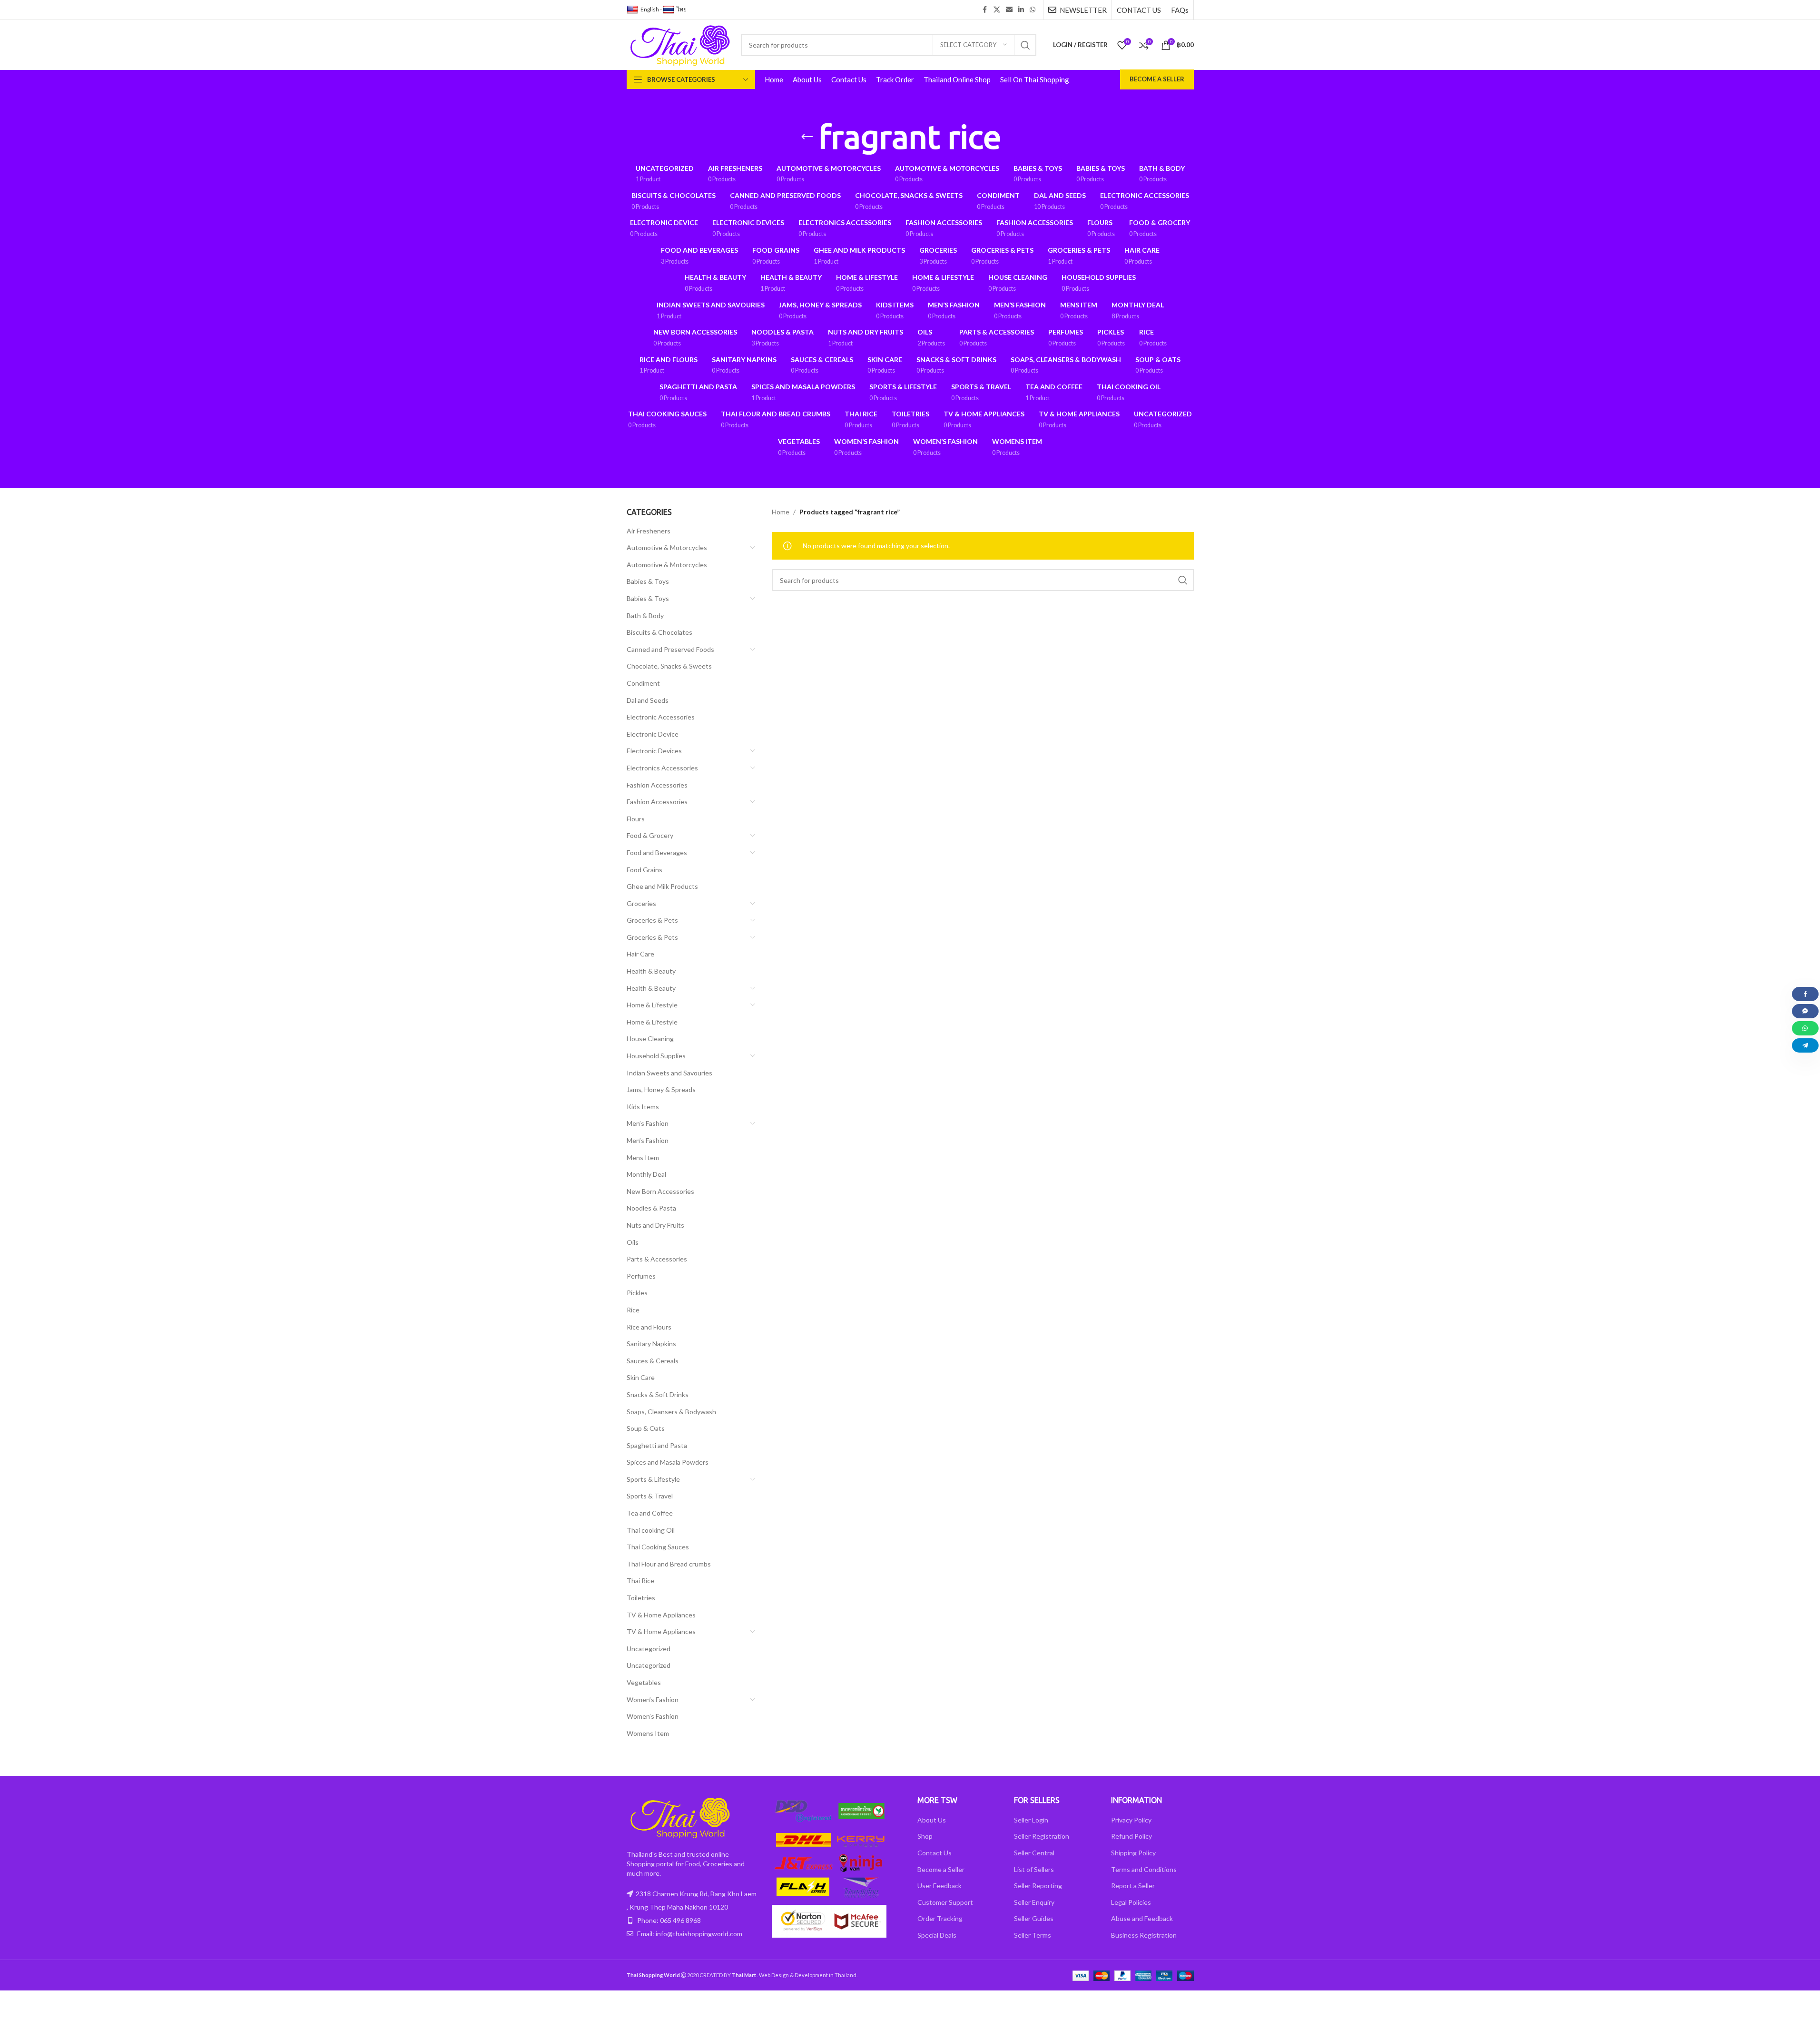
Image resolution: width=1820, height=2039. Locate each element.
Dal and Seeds (648, 700)
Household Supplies (656, 1056)
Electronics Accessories (662, 768)
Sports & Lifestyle (653, 1479)
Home (781, 512)
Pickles (637, 1293)
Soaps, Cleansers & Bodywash (671, 1412)
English (650, 9)
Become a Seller (1157, 79)
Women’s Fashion (653, 1699)
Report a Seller (1133, 1886)
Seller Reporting (1038, 1886)
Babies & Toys (648, 581)
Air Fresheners (649, 531)
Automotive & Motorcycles (667, 547)
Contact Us (935, 1853)
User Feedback (940, 1886)
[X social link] (997, 10)
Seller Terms (1033, 1935)
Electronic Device (653, 734)
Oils (633, 1242)
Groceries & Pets (652, 920)
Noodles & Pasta (651, 1208)
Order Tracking (940, 1918)
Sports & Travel (650, 1496)
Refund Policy (1131, 1836)
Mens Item (643, 1157)
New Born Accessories (660, 1191)
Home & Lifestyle (652, 1005)
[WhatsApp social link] (1033, 10)
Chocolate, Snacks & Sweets (669, 666)
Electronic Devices (654, 751)
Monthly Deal (646, 1174)
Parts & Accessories (657, 1259)
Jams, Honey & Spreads (661, 1089)
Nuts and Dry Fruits (655, 1225)
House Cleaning (650, 1039)
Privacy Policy (1131, 1820)
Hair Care (640, 954)
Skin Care (641, 1377)
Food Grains (644, 870)
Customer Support (945, 1902)
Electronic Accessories (661, 717)
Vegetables (644, 1682)
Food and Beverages (657, 852)
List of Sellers (1034, 1869)
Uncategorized (649, 1649)
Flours (636, 819)
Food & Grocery (650, 835)
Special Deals (937, 1935)
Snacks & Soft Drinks (658, 1394)
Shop (925, 1836)
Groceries (641, 903)
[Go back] (807, 137)
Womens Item (648, 1733)
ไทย (682, 9)
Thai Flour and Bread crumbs (669, 1564)
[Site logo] (679, 44)
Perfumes (641, 1276)
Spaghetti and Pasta (657, 1445)
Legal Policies (1131, 1902)
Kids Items (643, 1107)
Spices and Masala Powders (668, 1462)
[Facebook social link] (985, 10)
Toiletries (641, 1598)
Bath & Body (645, 616)
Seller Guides (1034, 1918)
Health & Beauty (651, 971)
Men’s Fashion (648, 1123)
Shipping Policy (1133, 1853)
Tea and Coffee (650, 1513)
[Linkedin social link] (1021, 10)
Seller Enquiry (1034, 1902)
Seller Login (1031, 1820)
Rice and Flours (649, 1327)
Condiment (643, 683)
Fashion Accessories (657, 785)
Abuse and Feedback (1142, 1918)
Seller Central (1034, 1853)
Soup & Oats (646, 1428)
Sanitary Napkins (651, 1344)
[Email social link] (1009, 10)
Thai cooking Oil (651, 1530)
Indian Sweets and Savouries (669, 1073)
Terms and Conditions (1144, 1869)
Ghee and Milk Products (662, 886)
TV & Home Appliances (661, 1615)
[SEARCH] (1025, 45)
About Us (932, 1820)
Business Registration (1144, 1935)
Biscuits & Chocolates (659, 632)
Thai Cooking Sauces (658, 1547)
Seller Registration (1042, 1836)
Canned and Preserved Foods (670, 649)
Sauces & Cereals (653, 1361)
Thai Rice (640, 1581)
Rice (633, 1310)
